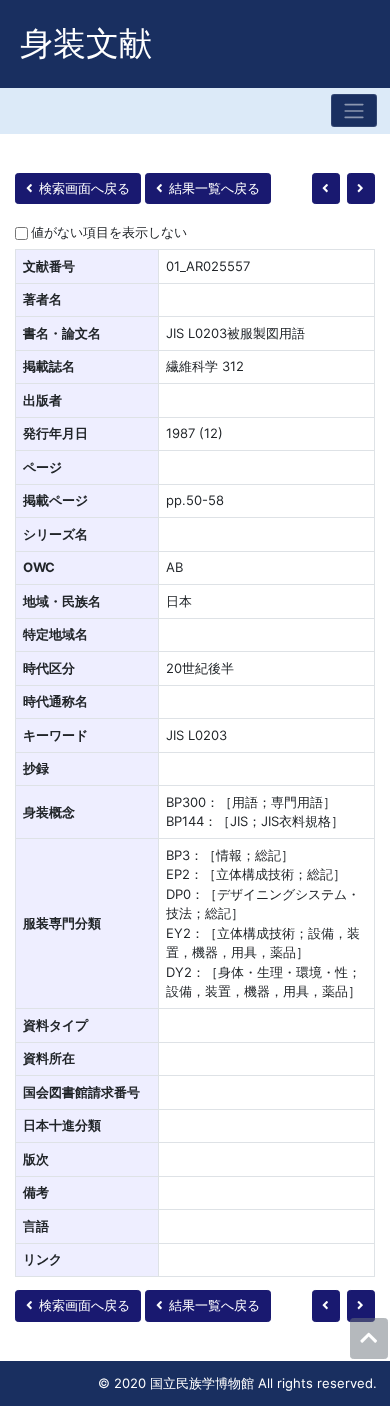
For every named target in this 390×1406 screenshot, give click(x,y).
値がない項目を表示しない (109, 232)
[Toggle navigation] (354, 110)
